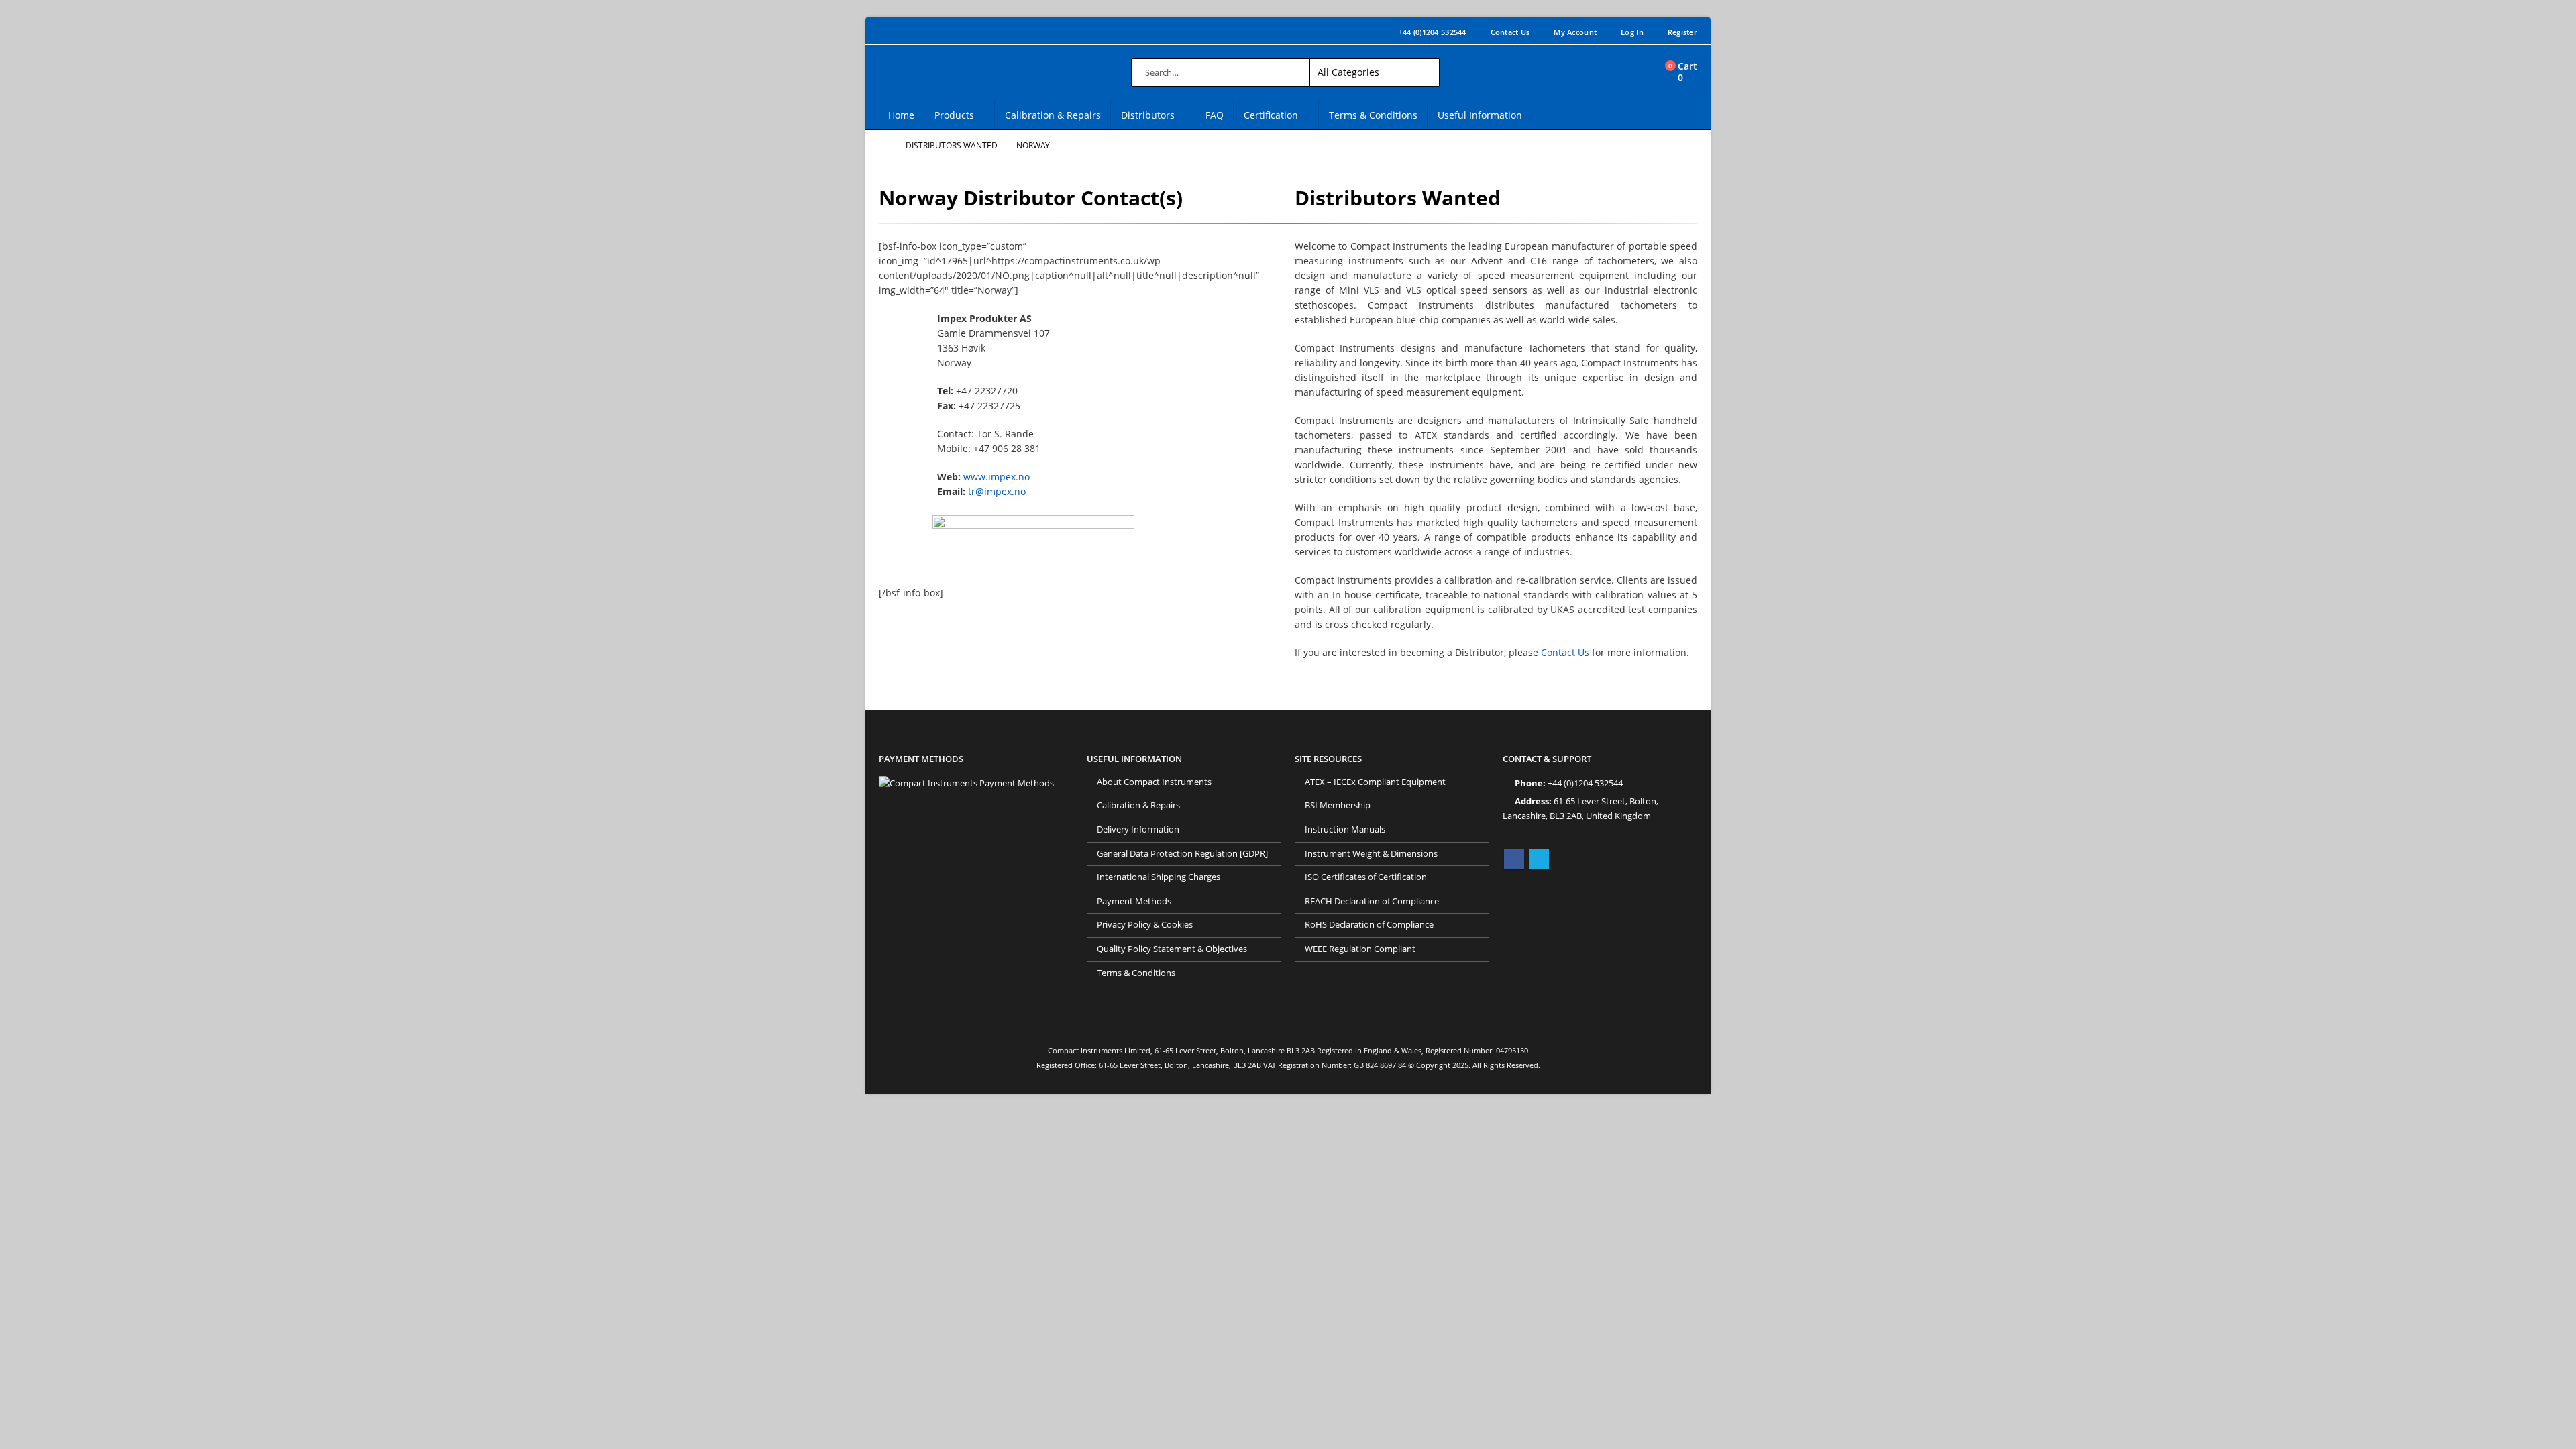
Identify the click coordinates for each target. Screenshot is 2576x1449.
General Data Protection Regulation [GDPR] (1182, 854)
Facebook (1514, 859)
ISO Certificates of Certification (1366, 877)
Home (901, 115)
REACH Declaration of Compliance (1372, 901)
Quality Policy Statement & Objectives (1172, 949)
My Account (1575, 32)
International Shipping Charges (1159, 877)
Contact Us (1510, 32)
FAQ (1215, 115)
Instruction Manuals (1345, 829)
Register (1682, 32)
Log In (1632, 32)
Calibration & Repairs (1053, 115)
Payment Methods (1134, 901)
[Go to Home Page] (883, 146)
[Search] (1418, 72)
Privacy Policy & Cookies (1145, 925)
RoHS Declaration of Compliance (1369, 925)
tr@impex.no (997, 491)
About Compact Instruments (1154, 782)
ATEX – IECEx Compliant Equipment (1375, 782)
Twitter (1539, 859)
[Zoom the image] (966, 783)
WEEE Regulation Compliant (1360, 949)
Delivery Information (1138, 829)
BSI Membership (1338, 805)
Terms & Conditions (1373, 115)
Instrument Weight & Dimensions (1371, 854)
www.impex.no (997, 477)
